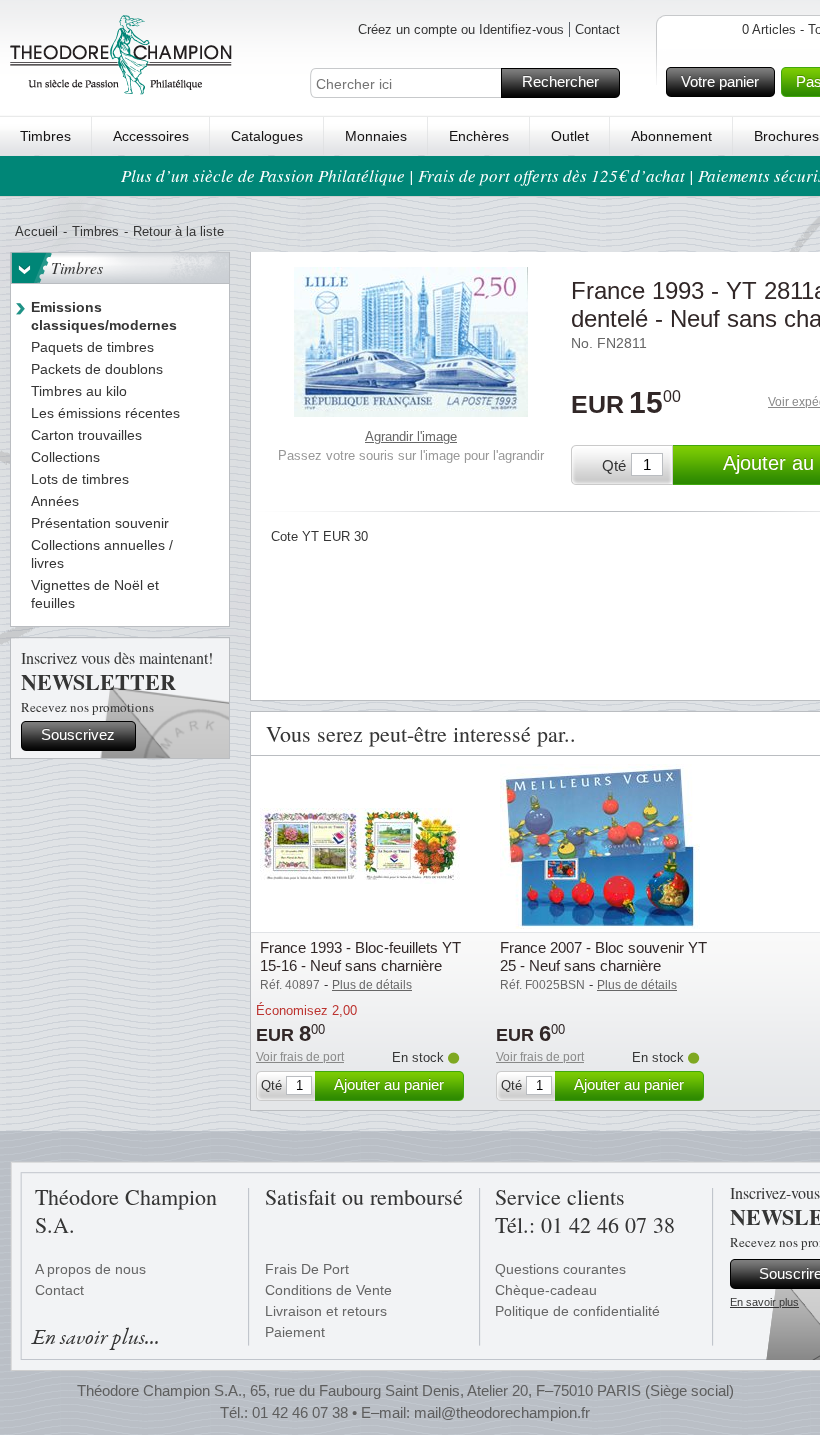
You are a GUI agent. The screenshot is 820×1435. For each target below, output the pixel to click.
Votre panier (720, 81)
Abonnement (671, 136)
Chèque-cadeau (546, 1290)
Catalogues (267, 136)
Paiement (295, 1332)
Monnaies (376, 136)
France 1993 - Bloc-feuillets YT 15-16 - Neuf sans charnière (360, 956)
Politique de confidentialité (577, 1311)
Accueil (36, 231)
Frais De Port (307, 1269)
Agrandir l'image (411, 436)
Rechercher (560, 81)
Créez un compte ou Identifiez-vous (461, 29)
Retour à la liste (178, 231)
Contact (597, 29)
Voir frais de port (300, 1057)
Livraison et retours (326, 1311)
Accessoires (151, 136)
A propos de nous (90, 1269)
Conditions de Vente (328, 1290)
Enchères (479, 136)
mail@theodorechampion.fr (502, 1412)
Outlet (570, 136)
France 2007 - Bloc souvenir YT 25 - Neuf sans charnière (603, 956)
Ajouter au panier (389, 1084)
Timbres (45, 136)
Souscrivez (78, 734)
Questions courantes (560, 1269)
